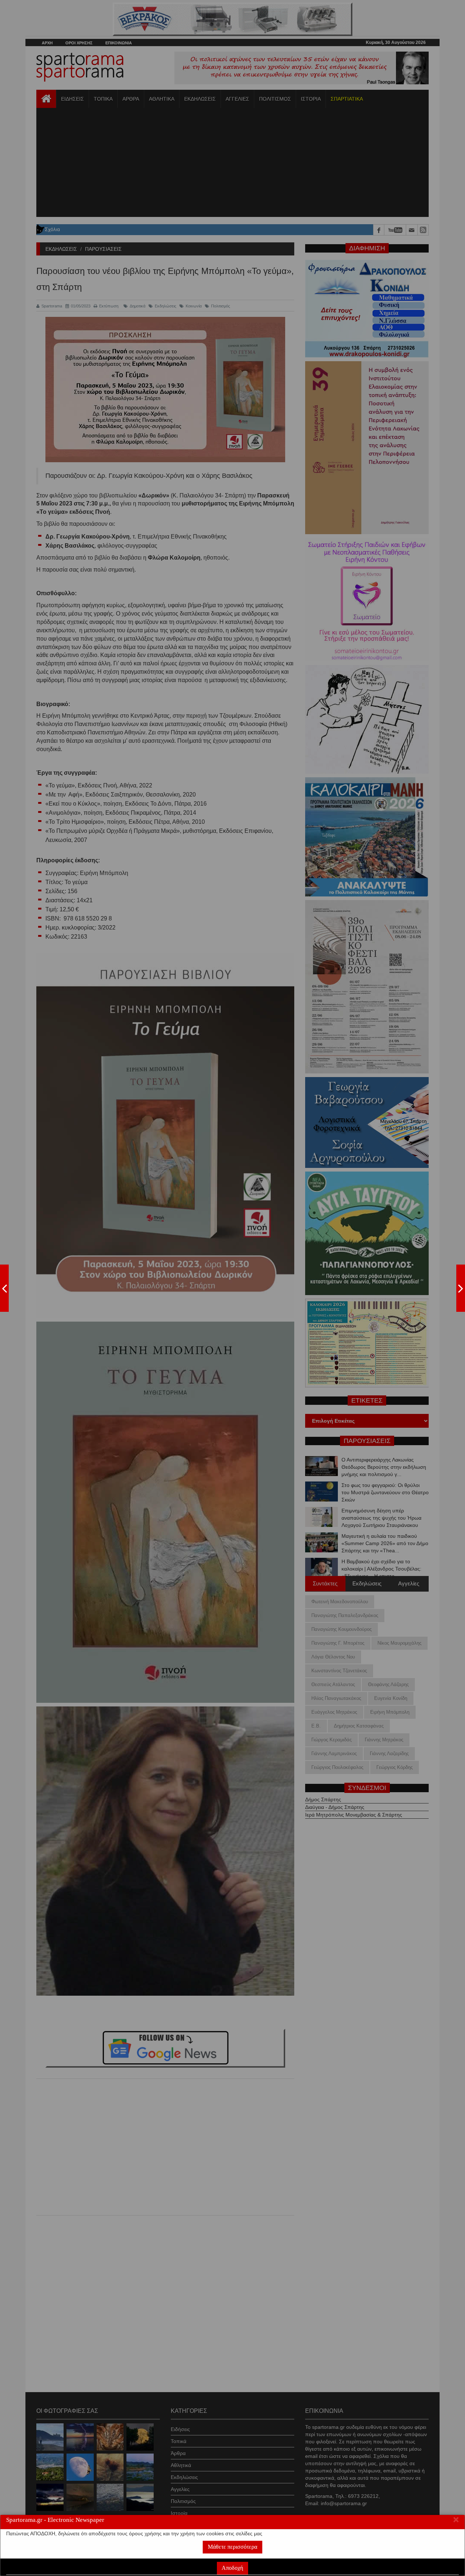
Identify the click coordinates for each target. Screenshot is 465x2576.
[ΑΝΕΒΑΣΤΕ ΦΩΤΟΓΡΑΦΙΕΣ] (4, 1288)
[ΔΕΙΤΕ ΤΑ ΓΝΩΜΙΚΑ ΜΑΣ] (461, 1288)
